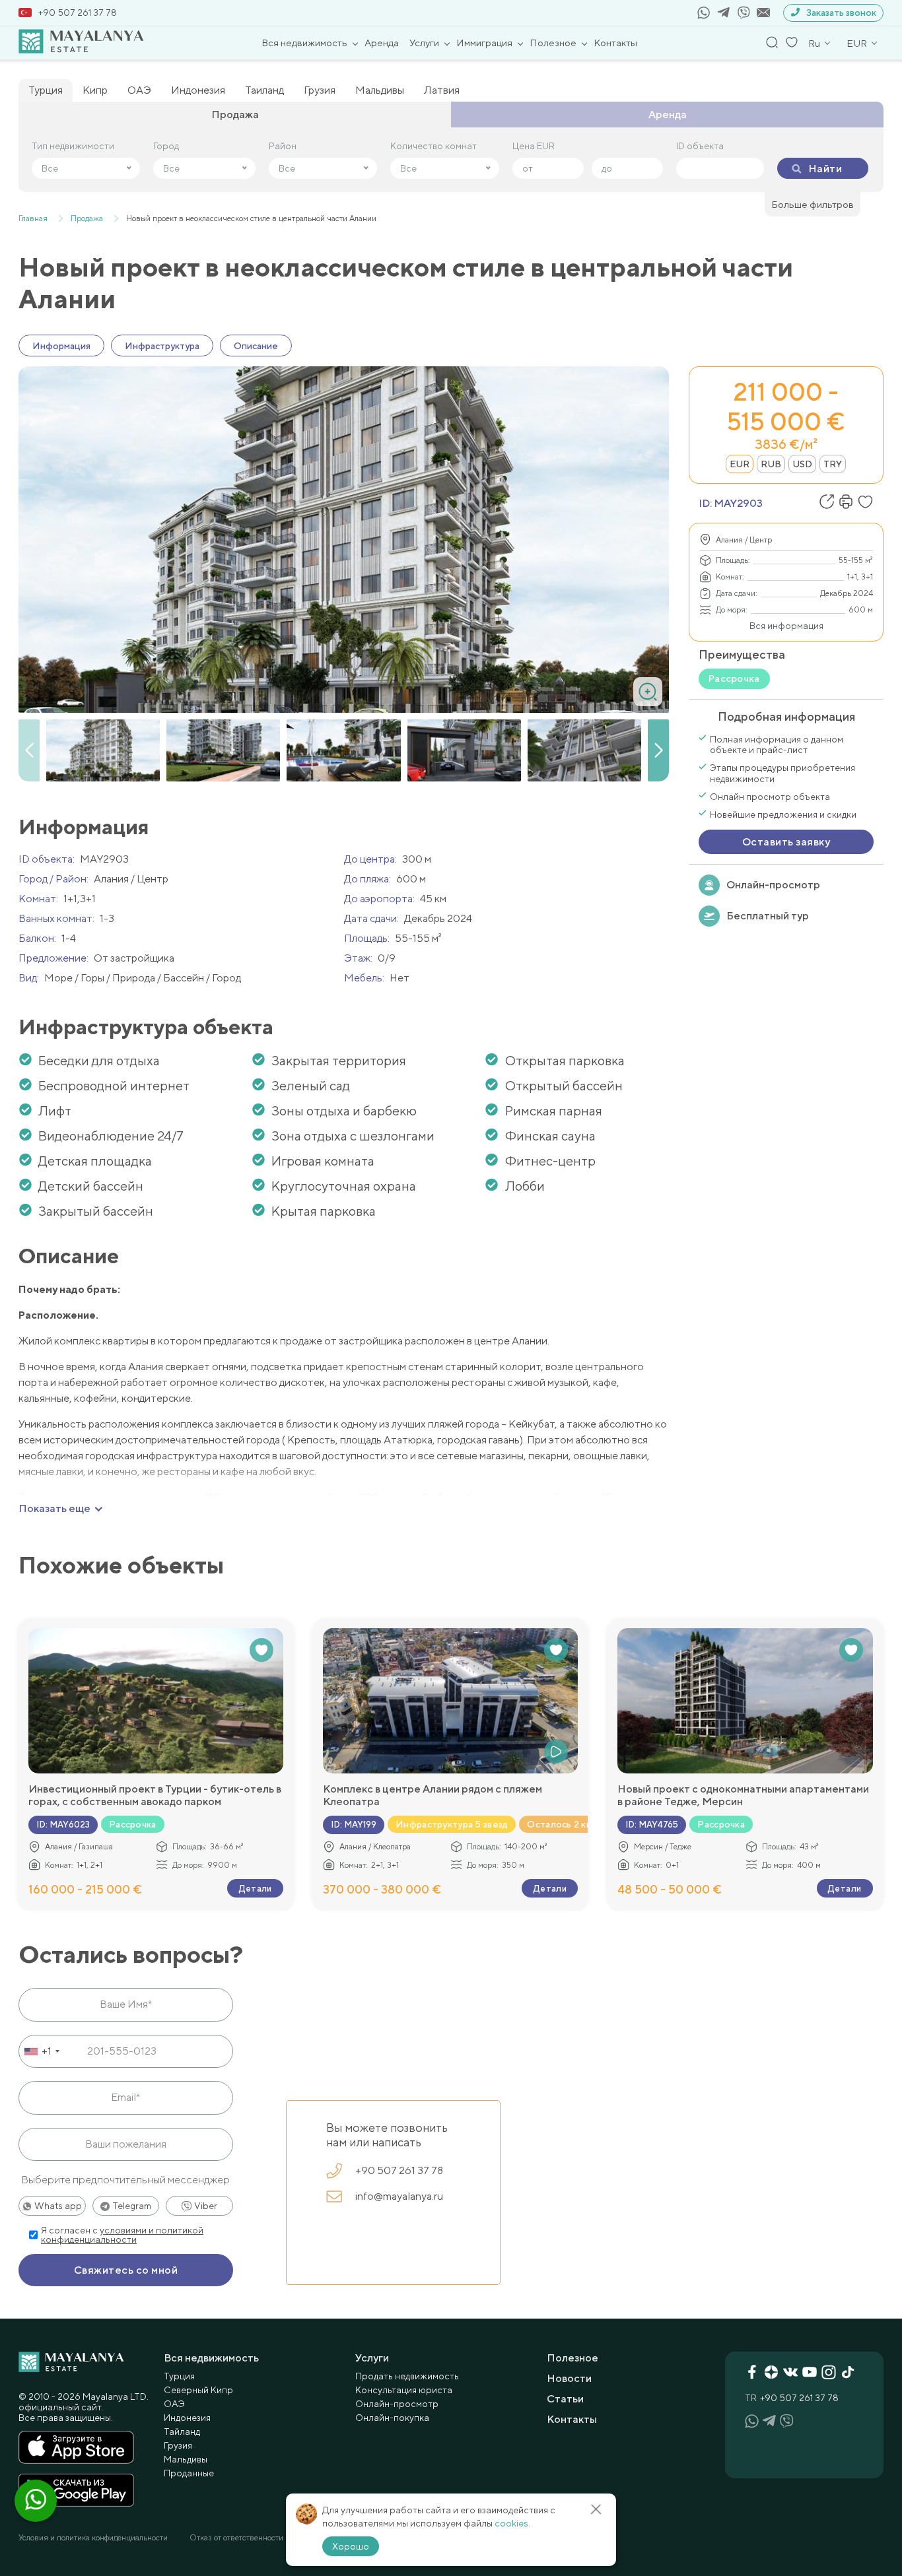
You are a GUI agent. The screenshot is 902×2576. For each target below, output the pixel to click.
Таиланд (264, 90)
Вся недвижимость (304, 43)
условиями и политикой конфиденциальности (122, 2235)
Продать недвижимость (407, 2376)
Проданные (189, 2473)
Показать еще (54, 1509)
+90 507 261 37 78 (78, 13)
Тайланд (182, 2431)
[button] (658, 750)
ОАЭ (139, 90)
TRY (833, 464)
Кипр (95, 90)
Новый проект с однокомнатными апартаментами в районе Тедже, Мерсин (743, 1795)
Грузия (320, 90)
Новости (569, 2378)
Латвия (442, 90)
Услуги (424, 43)
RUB (771, 464)
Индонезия (198, 90)
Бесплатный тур (768, 916)
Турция (46, 90)
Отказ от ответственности (236, 2538)
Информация (61, 346)
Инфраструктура (162, 346)
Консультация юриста (404, 2390)
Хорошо (351, 2546)
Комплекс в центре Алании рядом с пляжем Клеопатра (433, 1795)
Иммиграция (484, 43)
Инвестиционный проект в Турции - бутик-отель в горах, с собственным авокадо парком (155, 1795)
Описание (256, 346)
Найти (825, 169)
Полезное (553, 43)
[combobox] (41, 2051)
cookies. (512, 2523)
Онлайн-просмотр (773, 885)
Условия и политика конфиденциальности (93, 2538)
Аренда (382, 43)
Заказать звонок (841, 13)
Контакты (615, 43)
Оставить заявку (786, 842)
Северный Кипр (198, 2390)
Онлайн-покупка (392, 2418)
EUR (740, 464)
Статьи (565, 2399)
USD (802, 464)
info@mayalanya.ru (399, 2196)
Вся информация (786, 626)
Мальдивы (380, 90)
